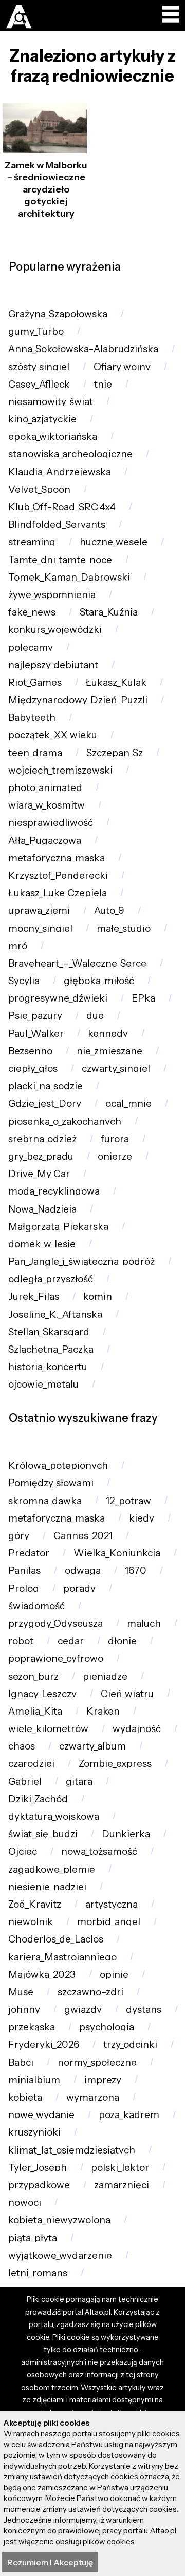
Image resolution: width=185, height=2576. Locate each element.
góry (19, 1536)
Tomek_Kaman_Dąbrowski (69, 577)
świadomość (36, 1606)
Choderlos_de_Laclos (56, 1939)
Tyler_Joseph (38, 2168)
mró (18, 946)
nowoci (25, 2203)
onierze (115, 1156)
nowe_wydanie (41, 2115)
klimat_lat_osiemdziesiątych (72, 2150)
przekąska (32, 2027)
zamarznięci (122, 2185)
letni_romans (38, 2273)
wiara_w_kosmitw (47, 805)
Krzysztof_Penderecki (58, 876)
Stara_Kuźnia (109, 612)
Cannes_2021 (83, 1536)
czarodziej (31, 1764)
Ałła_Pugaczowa (45, 841)
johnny (24, 2010)
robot (21, 1641)
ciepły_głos (33, 1069)
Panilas (24, 1571)
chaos (22, 1746)
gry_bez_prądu (41, 1156)
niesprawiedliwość (51, 823)
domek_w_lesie (42, 1244)
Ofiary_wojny (122, 367)
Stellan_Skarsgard (49, 1332)
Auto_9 (109, 910)
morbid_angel (109, 1922)
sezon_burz (33, 1676)
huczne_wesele (114, 542)
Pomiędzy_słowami (51, 1483)
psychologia (107, 2027)
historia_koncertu (48, 1367)
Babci (21, 2062)
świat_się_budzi (43, 1834)
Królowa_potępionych (58, 1465)
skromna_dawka (45, 1501)
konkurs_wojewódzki (55, 630)
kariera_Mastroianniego (62, 1957)
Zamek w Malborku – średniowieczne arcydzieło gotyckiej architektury (46, 189)
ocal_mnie (128, 1103)
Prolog (24, 1589)
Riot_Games (35, 683)
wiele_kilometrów (48, 1729)
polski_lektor (120, 2168)
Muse (21, 1992)
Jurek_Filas (34, 1296)
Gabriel (25, 1782)
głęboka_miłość (99, 981)
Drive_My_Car (39, 1174)
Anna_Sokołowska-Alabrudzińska (83, 349)
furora (115, 1139)
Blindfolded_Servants (57, 524)
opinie (114, 1975)
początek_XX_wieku (53, 735)
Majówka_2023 (42, 1975)
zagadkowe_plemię (52, 1869)
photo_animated (45, 788)
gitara (79, 1782)
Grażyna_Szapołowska (58, 314)
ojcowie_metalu (43, 1384)
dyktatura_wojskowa (54, 1816)
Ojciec (23, 1851)
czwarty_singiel (116, 1069)
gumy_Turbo (36, 331)
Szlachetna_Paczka (51, 1349)
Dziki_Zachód (38, 1799)
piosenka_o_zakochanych (65, 1121)
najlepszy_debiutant (53, 665)
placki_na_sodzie (45, 1086)
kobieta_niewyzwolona (59, 2220)
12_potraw (128, 1501)
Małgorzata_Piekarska (58, 1227)
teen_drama (35, 753)
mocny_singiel (40, 928)
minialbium (34, 2080)
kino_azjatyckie (42, 419)
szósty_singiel (39, 367)
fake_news (32, 612)
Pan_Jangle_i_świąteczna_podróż (81, 1262)
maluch (144, 1623)
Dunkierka (126, 1834)
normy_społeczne (97, 2062)
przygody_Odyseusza (55, 1623)
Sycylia (24, 981)
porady (79, 1589)
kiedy (142, 1518)
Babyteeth (32, 717)
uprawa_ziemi (39, 910)
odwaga (83, 1571)
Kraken (103, 1711)
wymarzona (93, 2097)
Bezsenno (30, 1051)
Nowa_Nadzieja (42, 1209)
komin (98, 1296)
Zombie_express (115, 1764)
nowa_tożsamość (99, 1851)
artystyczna (112, 1904)
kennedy (108, 1034)
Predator (29, 1553)
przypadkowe (39, 2185)
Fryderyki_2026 (44, 2044)
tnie (103, 384)
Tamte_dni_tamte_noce (60, 560)
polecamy (31, 648)
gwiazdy (83, 2010)
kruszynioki (34, 2132)
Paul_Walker (36, 1034)
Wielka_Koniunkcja (117, 1553)
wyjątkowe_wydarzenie (60, 2255)
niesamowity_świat (51, 402)
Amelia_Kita (35, 1711)
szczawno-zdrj (90, 1992)
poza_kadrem (129, 2115)
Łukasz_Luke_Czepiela (58, 893)
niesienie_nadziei (47, 1887)
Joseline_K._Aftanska (55, 1314)
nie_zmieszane (109, 1051)
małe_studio (124, 928)
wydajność (137, 1729)
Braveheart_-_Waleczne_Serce (77, 963)
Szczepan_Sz (115, 753)
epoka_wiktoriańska (53, 437)
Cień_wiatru (127, 1694)
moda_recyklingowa (54, 1191)
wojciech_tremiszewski (60, 770)
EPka (143, 998)
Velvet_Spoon (39, 489)
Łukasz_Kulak (116, 683)
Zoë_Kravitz (35, 1904)
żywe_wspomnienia (52, 595)
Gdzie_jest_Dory (45, 1103)
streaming (32, 542)
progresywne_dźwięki (58, 998)
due (95, 1016)
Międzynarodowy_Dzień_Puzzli (78, 700)
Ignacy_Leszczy (42, 1694)
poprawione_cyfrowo (56, 1658)
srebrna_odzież (42, 1139)
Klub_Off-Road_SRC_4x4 (62, 507)
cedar (71, 1641)
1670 (136, 1571)
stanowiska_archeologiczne (70, 454)
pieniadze (105, 1676)
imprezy (103, 2080)
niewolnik (31, 1922)
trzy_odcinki (130, 2044)
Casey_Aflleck (39, 384)
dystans (144, 2010)
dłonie (122, 1641)
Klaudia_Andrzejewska (60, 472)
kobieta (25, 2097)
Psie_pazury (35, 1016)
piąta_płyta (33, 2238)
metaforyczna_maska (57, 858)
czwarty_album (92, 1746)
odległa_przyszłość (51, 1279)
